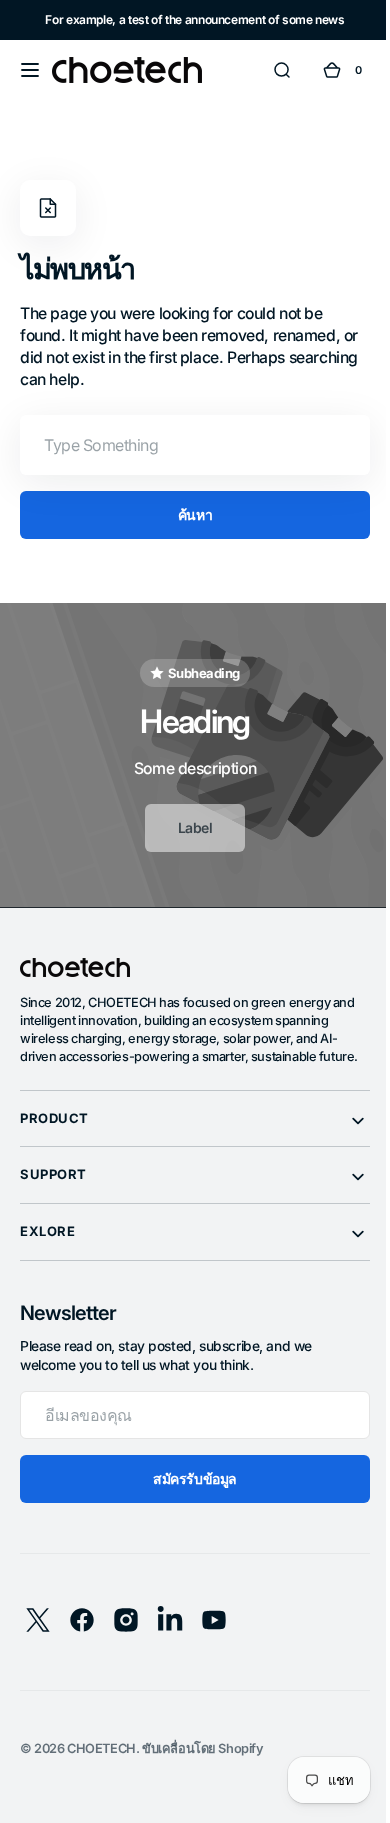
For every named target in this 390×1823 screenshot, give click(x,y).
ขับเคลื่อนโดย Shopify (203, 1766)
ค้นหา (187, 514)
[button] (30, 70)
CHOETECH (101, 1766)
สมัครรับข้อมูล (188, 1496)
